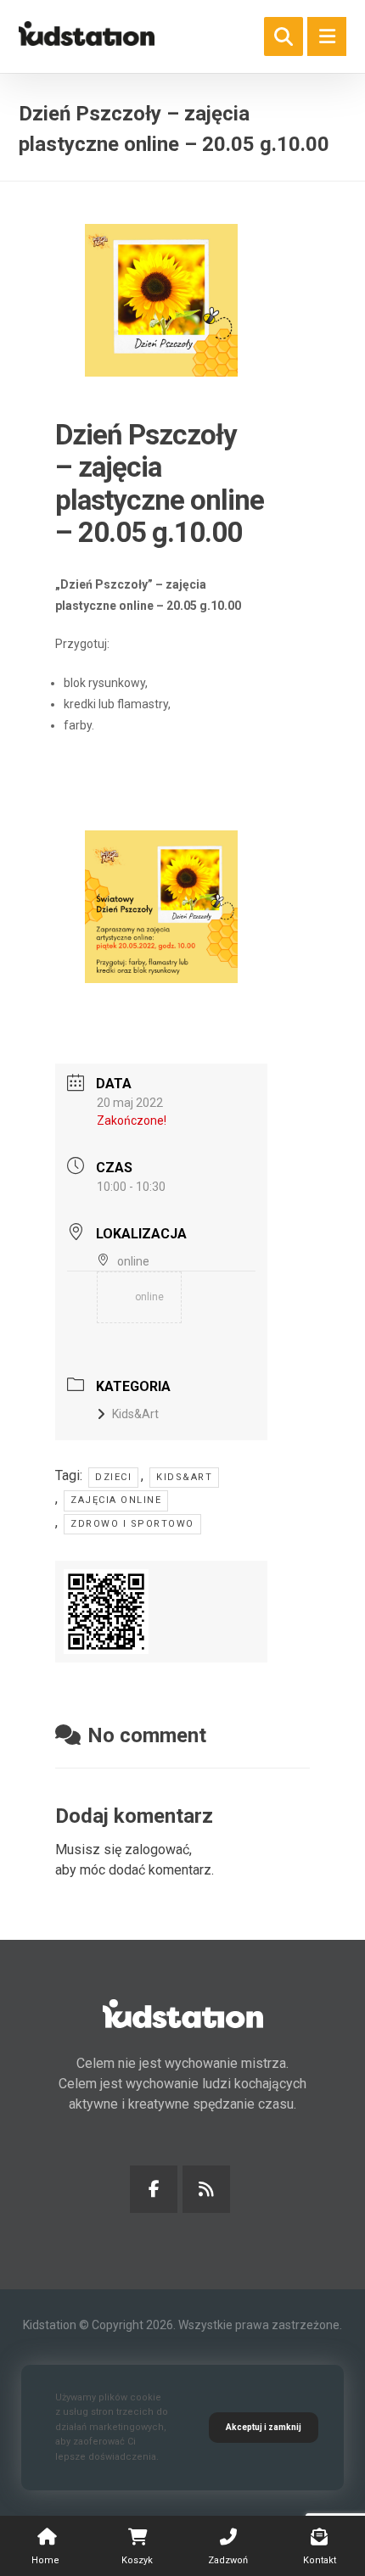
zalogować (157, 1850)
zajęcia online (116, 1500)
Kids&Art (135, 1414)
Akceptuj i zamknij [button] (264, 2427)
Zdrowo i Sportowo (132, 1524)
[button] (327, 36)
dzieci (113, 1477)
